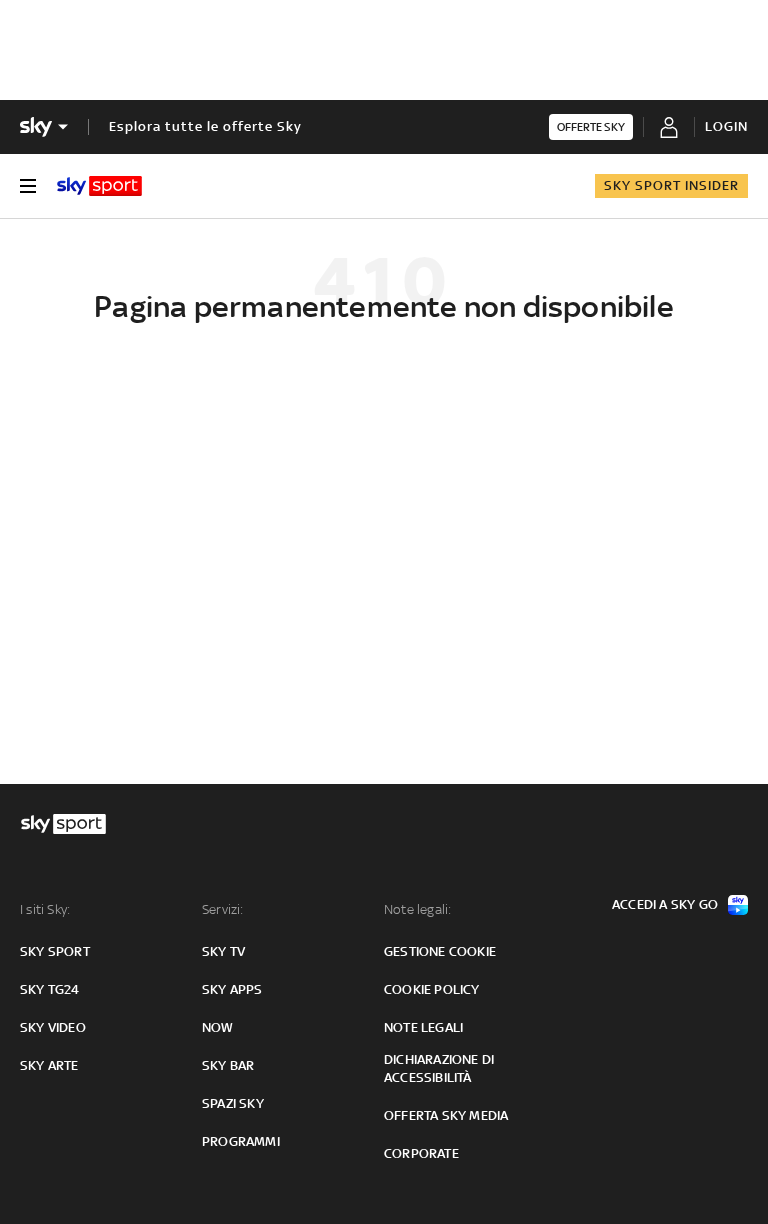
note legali (423, 1027)
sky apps (232, 989)
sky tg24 (50, 989)
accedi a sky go (665, 904)
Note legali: (417, 909)
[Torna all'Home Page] (99, 186)
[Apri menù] (28, 186)
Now (218, 1027)
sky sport (55, 951)
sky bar (228, 1065)
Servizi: (223, 909)
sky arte (49, 1065)
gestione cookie (440, 951)
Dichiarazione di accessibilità (439, 1068)
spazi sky (233, 1103)
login (726, 126)
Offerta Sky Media (446, 1115)
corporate (421, 1153)
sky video (53, 1027)
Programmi (241, 1141)
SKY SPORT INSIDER (671, 185)
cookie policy (432, 989)
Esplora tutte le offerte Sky (205, 126)
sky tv (223, 951)
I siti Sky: (45, 909)
